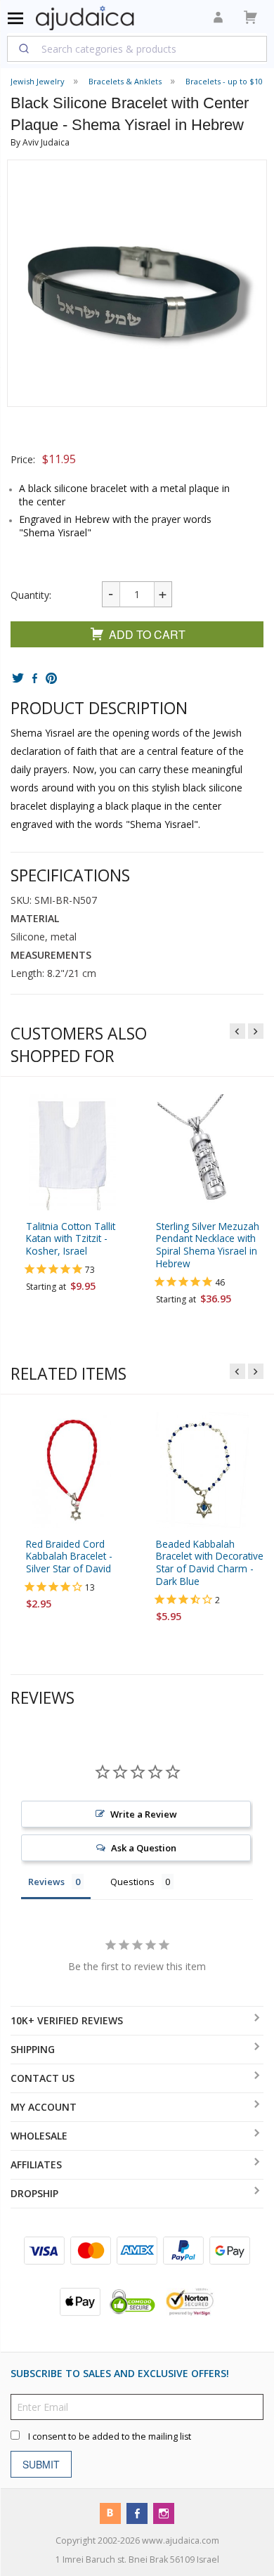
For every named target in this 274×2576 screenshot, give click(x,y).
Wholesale (39, 2136)
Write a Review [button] (144, 1814)
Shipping (33, 2049)
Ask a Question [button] (144, 1848)
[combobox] (137, 48)
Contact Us (43, 2078)
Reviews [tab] (46, 1882)
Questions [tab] (132, 1882)
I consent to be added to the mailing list (110, 2436)
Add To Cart (147, 634)
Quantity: (31, 595)
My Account (44, 2107)
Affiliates (36, 2164)
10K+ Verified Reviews (67, 2020)
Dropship (34, 2193)
